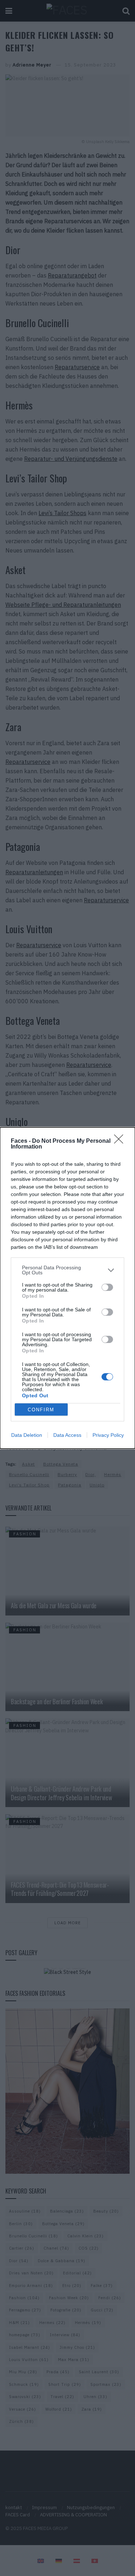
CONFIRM (41, 1410)
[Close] (121, 1141)
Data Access (67, 1435)
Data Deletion (27, 1435)
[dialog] (67, 1288)
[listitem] (67, 1270)
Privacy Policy (108, 1435)
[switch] (107, 1287)
